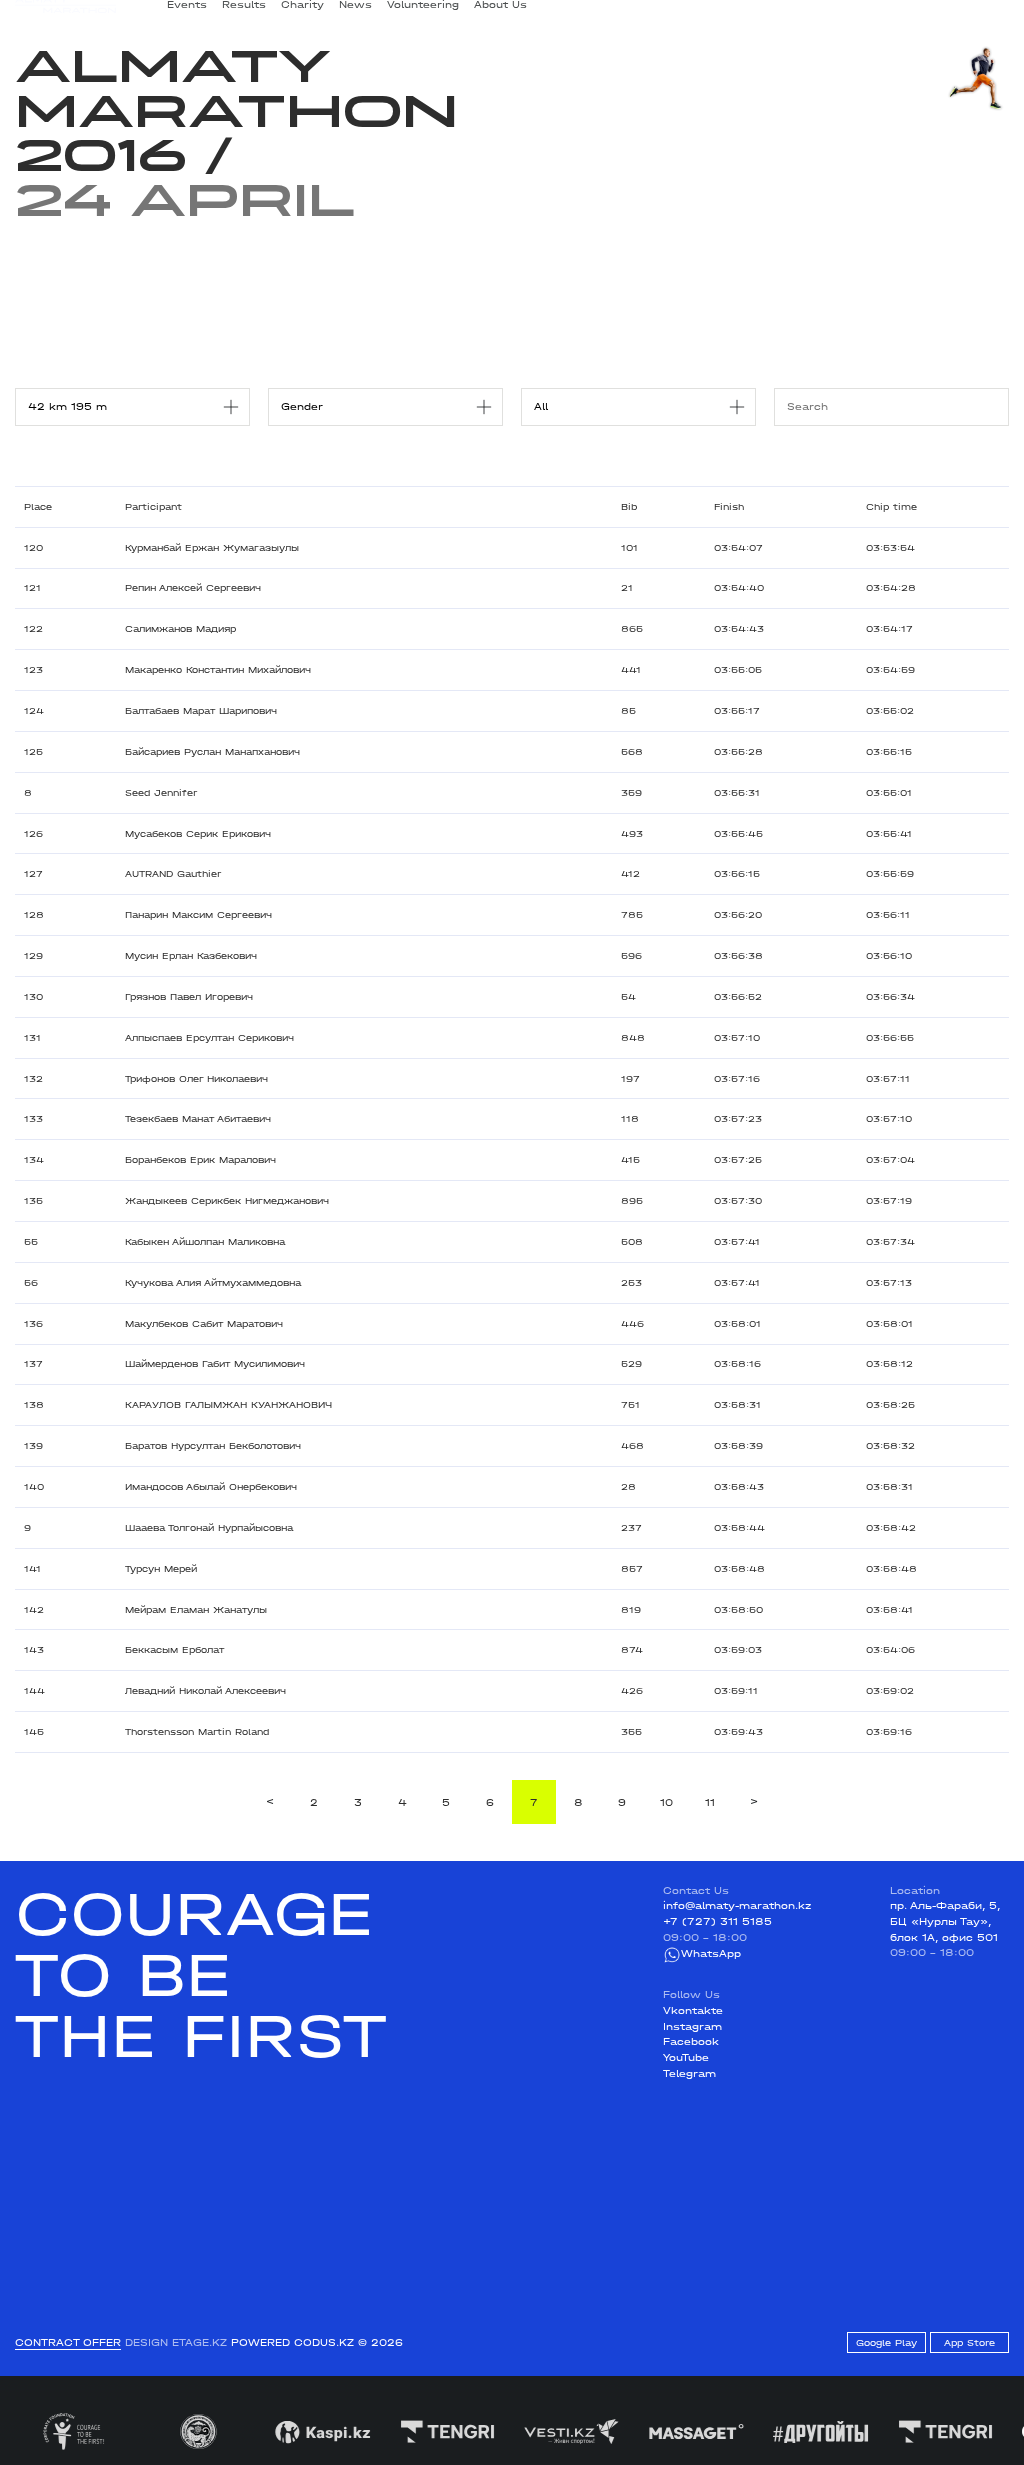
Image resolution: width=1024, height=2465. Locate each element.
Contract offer (68, 2343)
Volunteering (423, 12)
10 (666, 1803)
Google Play (886, 2343)
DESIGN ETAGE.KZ (176, 2343)
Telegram (689, 2074)
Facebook (691, 2042)
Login (993, 13)
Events (187, 12)
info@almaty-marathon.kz (737, 1906)
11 (710, 1803)
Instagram (692, 2027)
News (355, 12)
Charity (302, 12)
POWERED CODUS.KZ (292, 2343)
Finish (729, 507)
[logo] (66, 13)
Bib (629, 507)
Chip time (891, 507)
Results (244, 12)
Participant (153, 507)
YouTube (686, 2058)
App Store (969, 2343)
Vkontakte (693, 2011)
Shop (874, 13)
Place (38, 507)
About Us (500, 12)
